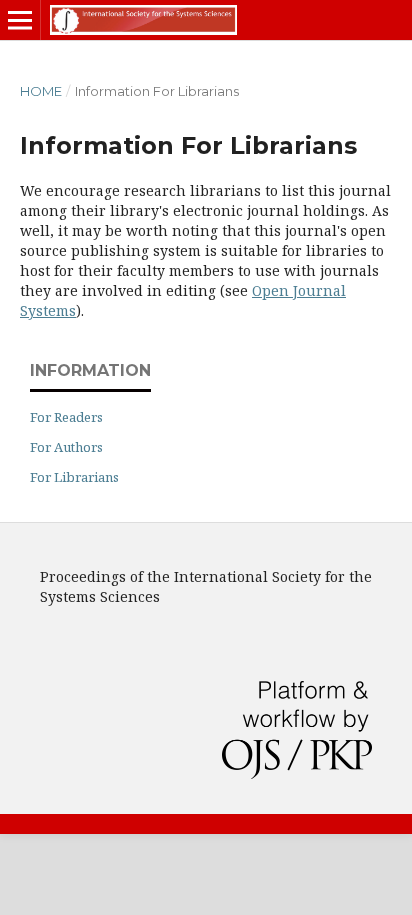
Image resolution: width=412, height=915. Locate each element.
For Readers (66, 417)
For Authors (66, 447)
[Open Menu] (20, 20)
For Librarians (74, 477)
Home (41, 91)
